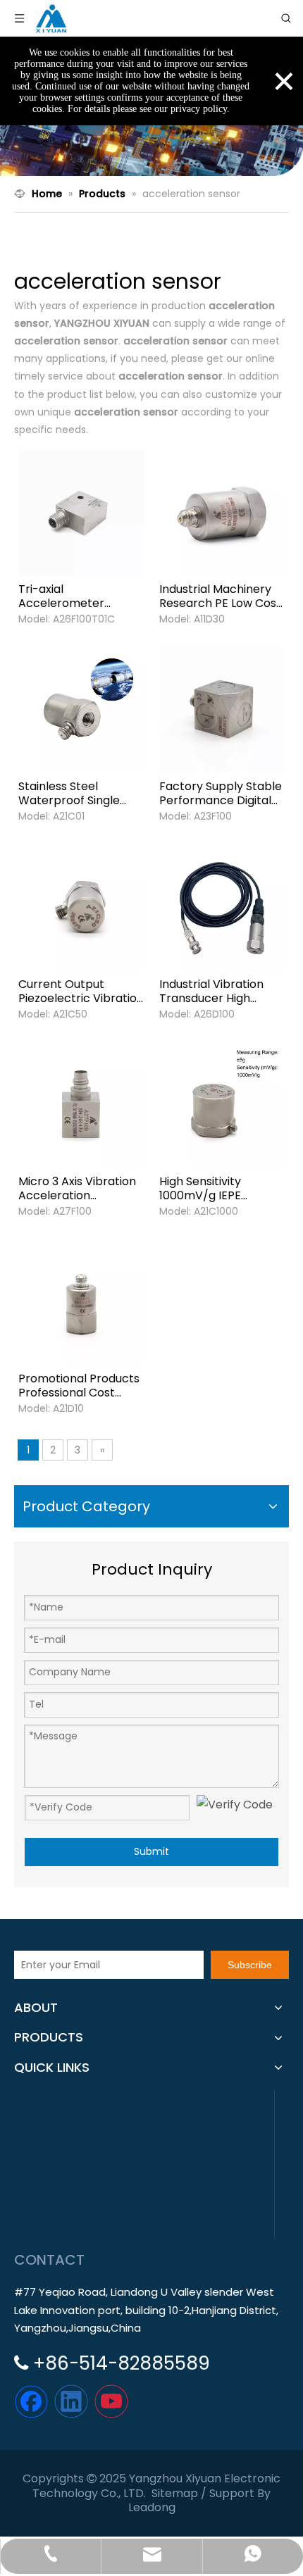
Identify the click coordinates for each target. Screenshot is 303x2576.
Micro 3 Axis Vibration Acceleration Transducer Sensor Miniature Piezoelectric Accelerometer (77, 1189)
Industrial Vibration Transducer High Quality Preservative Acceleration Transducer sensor (215, 992)
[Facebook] (31, 2401)
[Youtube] (111, 2401)
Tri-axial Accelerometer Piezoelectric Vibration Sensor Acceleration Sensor (81, 596)
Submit (151, 1851)
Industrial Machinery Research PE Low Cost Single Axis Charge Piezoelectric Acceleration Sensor (220, 596)
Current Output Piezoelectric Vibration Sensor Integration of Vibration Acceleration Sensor (81, 992)
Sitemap (175, 2493)
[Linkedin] (71, 2401)
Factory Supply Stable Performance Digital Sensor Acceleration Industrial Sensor (221, 794)
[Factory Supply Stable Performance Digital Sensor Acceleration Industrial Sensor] (222, 709)
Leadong (152, 2507)
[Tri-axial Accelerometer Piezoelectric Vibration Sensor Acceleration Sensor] (81, 512)
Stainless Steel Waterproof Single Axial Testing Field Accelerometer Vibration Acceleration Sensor (81, 794)
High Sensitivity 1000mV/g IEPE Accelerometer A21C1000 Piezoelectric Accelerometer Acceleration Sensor (222, 1189)
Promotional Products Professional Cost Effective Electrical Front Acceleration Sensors (79, 1386)
